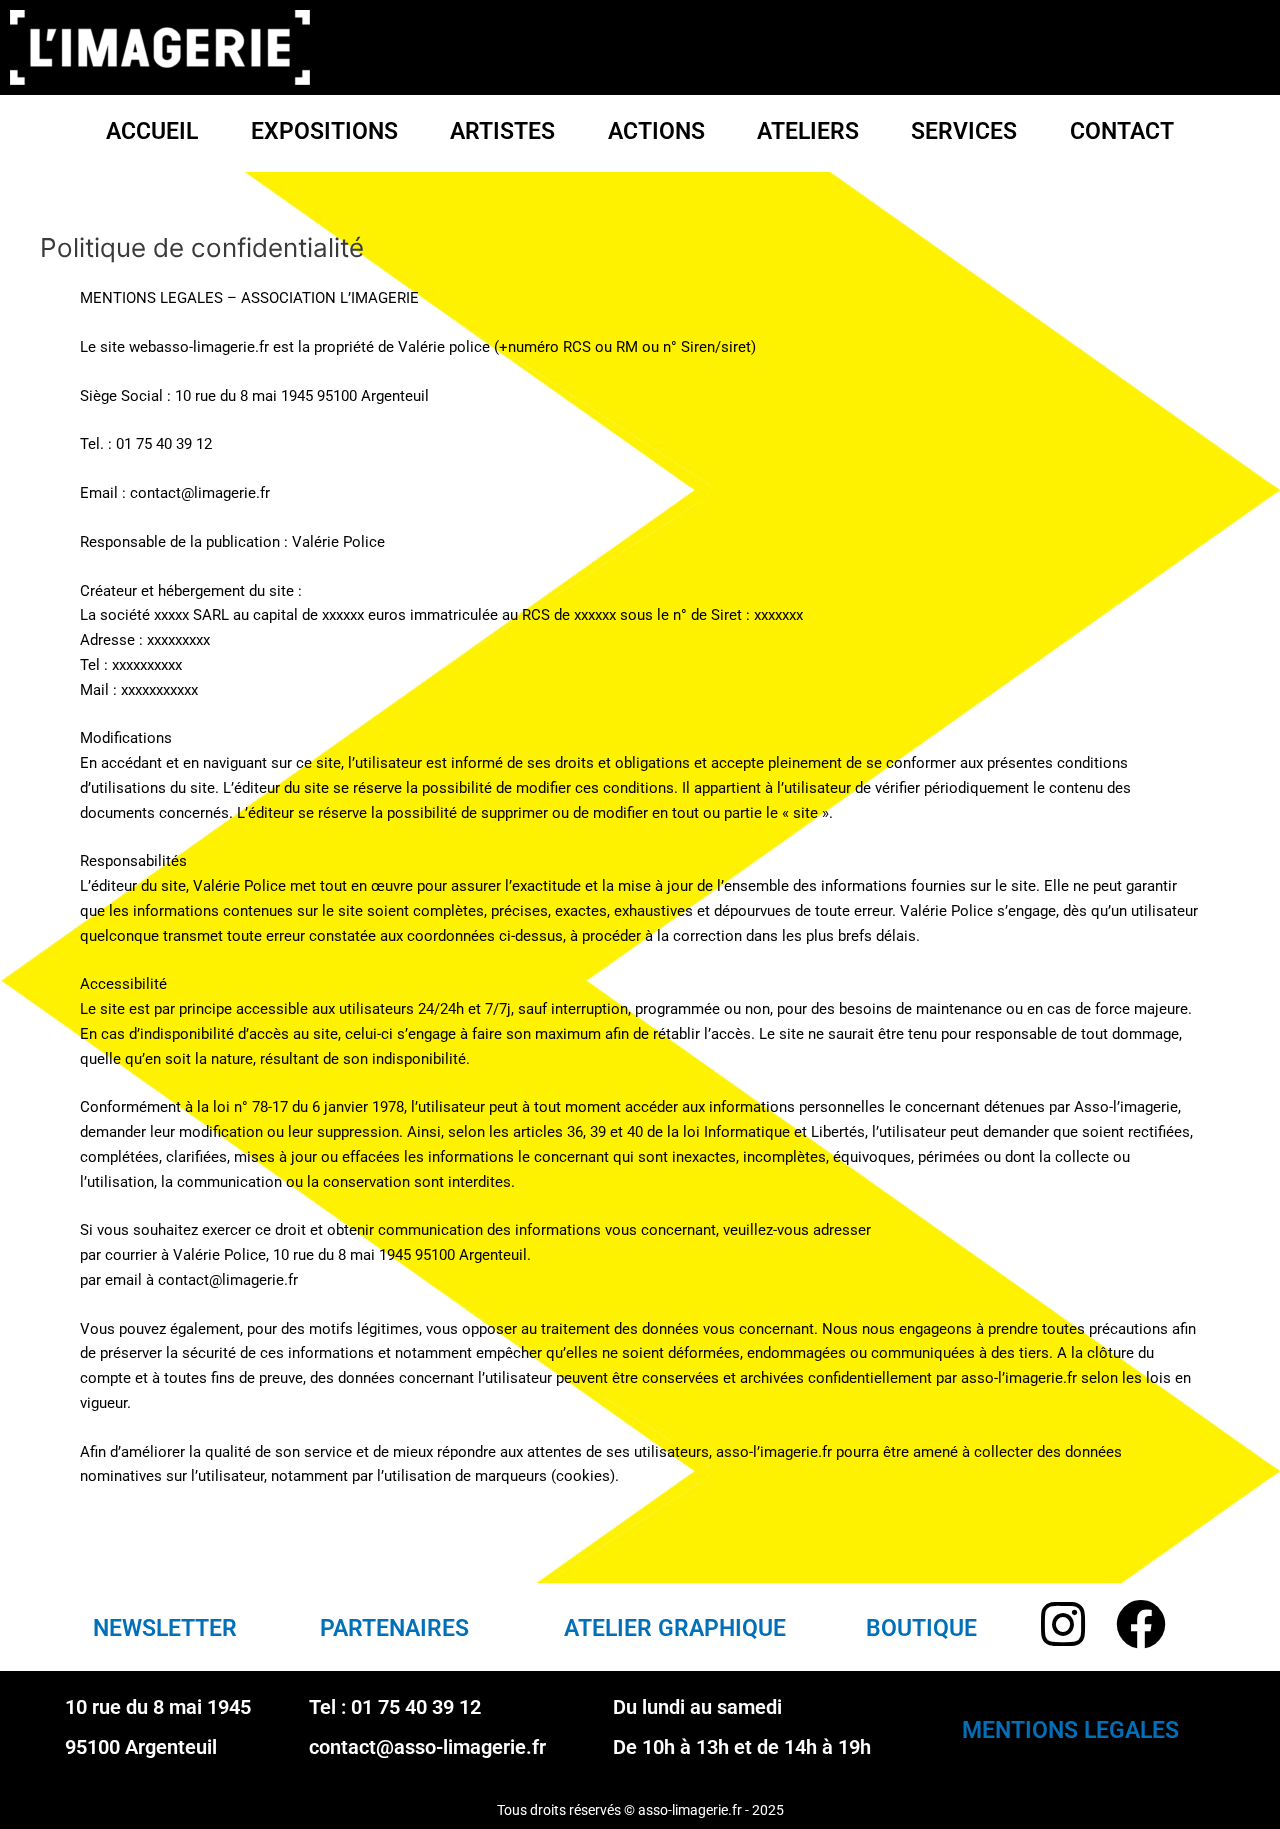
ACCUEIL (152, 131)
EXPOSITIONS (324, 131)
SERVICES (964, 131)
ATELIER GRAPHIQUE (675, 1628)
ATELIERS (808, 131)
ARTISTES (502, 131)
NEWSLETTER (165, 1628)
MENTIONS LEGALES (1070, 1730)
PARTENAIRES (394, 1628)
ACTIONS (656, 131)
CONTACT (1122, 131)
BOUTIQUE (921, 1628)
